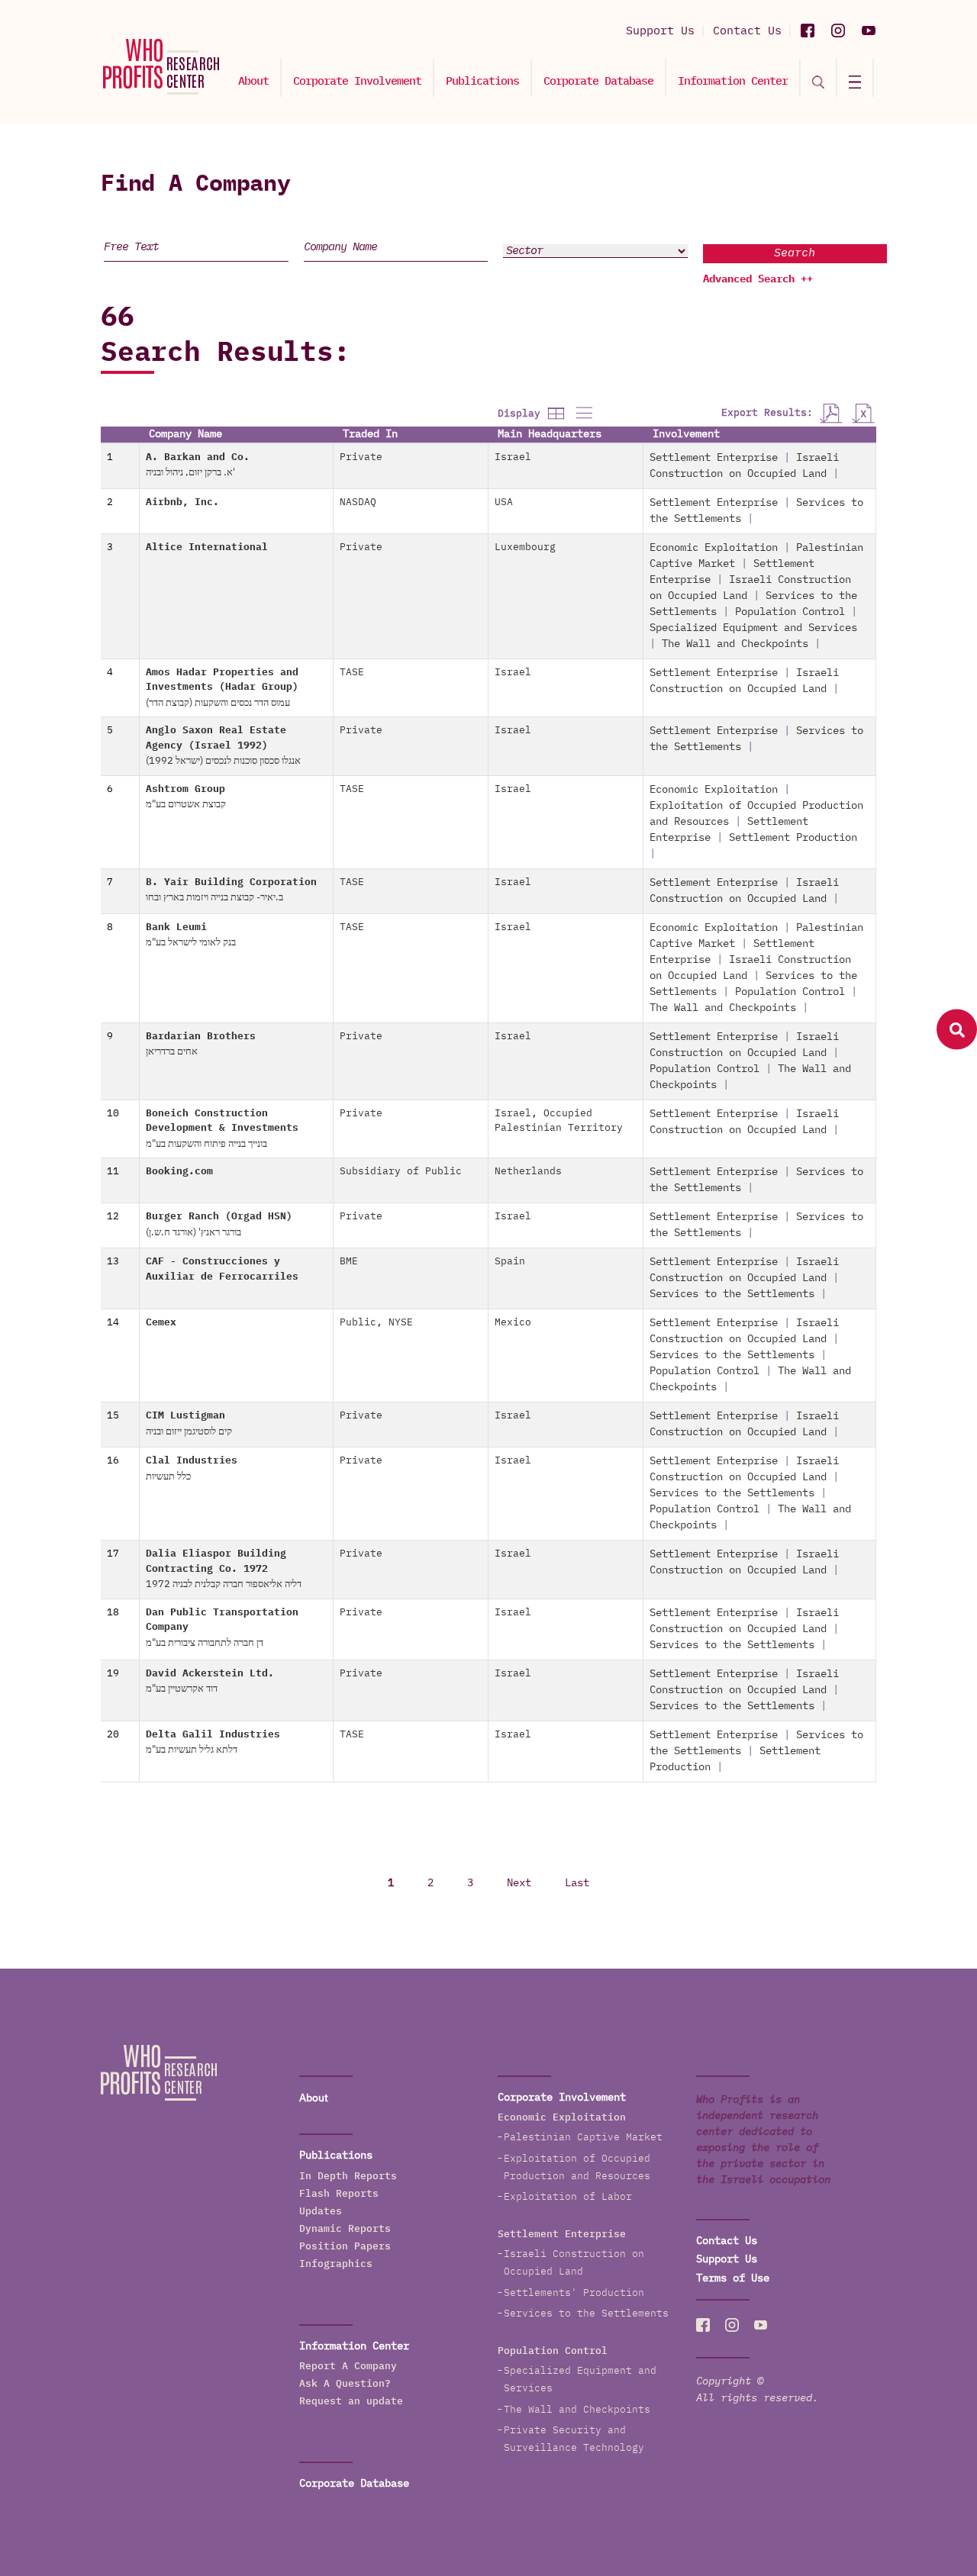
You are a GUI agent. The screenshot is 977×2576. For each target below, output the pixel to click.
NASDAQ (358, 502)
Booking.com (179, 1172)
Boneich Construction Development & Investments (222, 1129)
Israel (513, 457)
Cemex (161, 1323)
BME (349, 1262)
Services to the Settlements (732, 1294)
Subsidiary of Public (401, 1172)
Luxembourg (525, 547)
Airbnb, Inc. (182, 502)
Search (795, 253)
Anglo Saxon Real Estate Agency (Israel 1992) (223, 746)
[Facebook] (808, 31)
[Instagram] (838, 31)
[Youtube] (869, 31)
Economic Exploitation (714, 548)
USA (504, 502)
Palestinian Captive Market (583, 2138)
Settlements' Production (574, 2293)
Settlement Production (793, 838)
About (253, 81)
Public (358, 1323)
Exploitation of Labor (568, 2197)
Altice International (207, 547)
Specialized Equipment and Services (753, 628)
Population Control (790, 612)
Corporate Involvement (357, 81)
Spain (510, 1262)
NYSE (401, 1323)
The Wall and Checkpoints (735, 644)
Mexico (513, 1323)
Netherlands (528, 1172)
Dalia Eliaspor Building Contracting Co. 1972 (224, 1569)
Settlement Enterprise (714, 458)
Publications (482, 81)
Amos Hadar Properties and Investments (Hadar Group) (222, 688)
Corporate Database (598, 81)
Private (361, 457)
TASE (352, 673)
